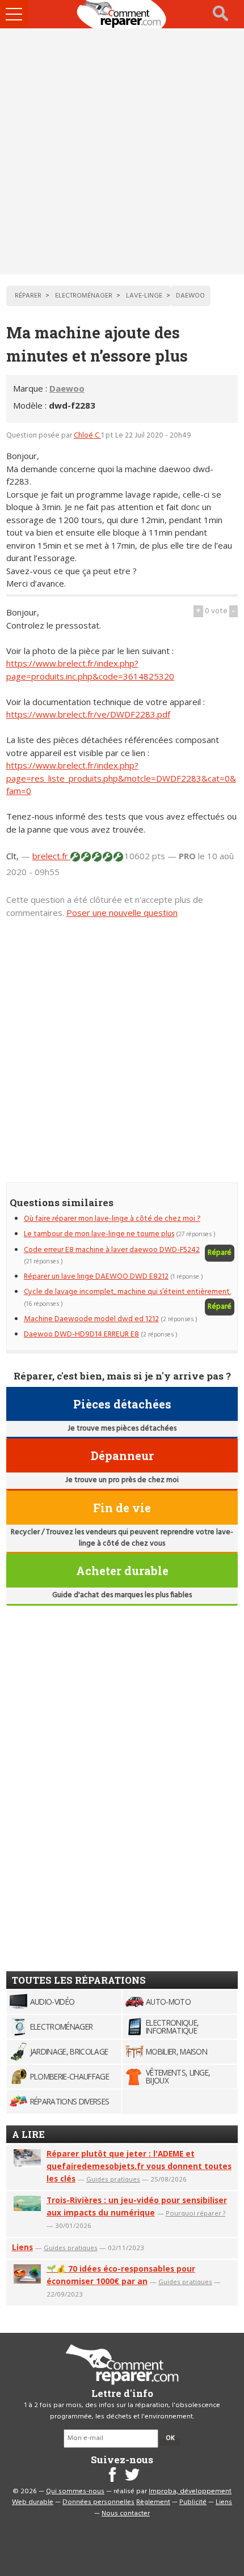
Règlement (153, 2502)
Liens (22, 2247)
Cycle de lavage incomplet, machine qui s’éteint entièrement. (127, 1292)
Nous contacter (126, 2514)
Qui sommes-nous (75, 2492)
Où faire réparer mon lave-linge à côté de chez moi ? (112, 1219)
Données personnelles (98, 2502)
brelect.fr (51, 856)
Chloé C (87, 436)
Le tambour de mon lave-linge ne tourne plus (99, 1234)
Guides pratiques (113, 2179)
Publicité (193, 2502)
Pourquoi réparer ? (195, 2213)
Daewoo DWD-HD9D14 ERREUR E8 (81, 1334)
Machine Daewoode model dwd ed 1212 (91, 1319)
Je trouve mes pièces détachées (122, 1429)
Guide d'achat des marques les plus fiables (122, 1595)
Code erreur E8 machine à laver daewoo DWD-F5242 (112, 1250)
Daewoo (67, 388)
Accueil (122, 14)
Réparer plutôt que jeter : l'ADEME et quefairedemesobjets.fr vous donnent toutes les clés (139, 2166)
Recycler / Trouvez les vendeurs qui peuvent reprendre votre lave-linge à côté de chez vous (122, 1538)
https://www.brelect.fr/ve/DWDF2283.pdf (88, 714)
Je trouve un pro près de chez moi (122, 1480)
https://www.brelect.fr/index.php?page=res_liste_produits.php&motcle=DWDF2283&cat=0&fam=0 (121, 778)
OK (170, 2438)
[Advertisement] (122, 151)
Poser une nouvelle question (122, 913)
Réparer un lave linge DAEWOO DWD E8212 (96, 1277)
